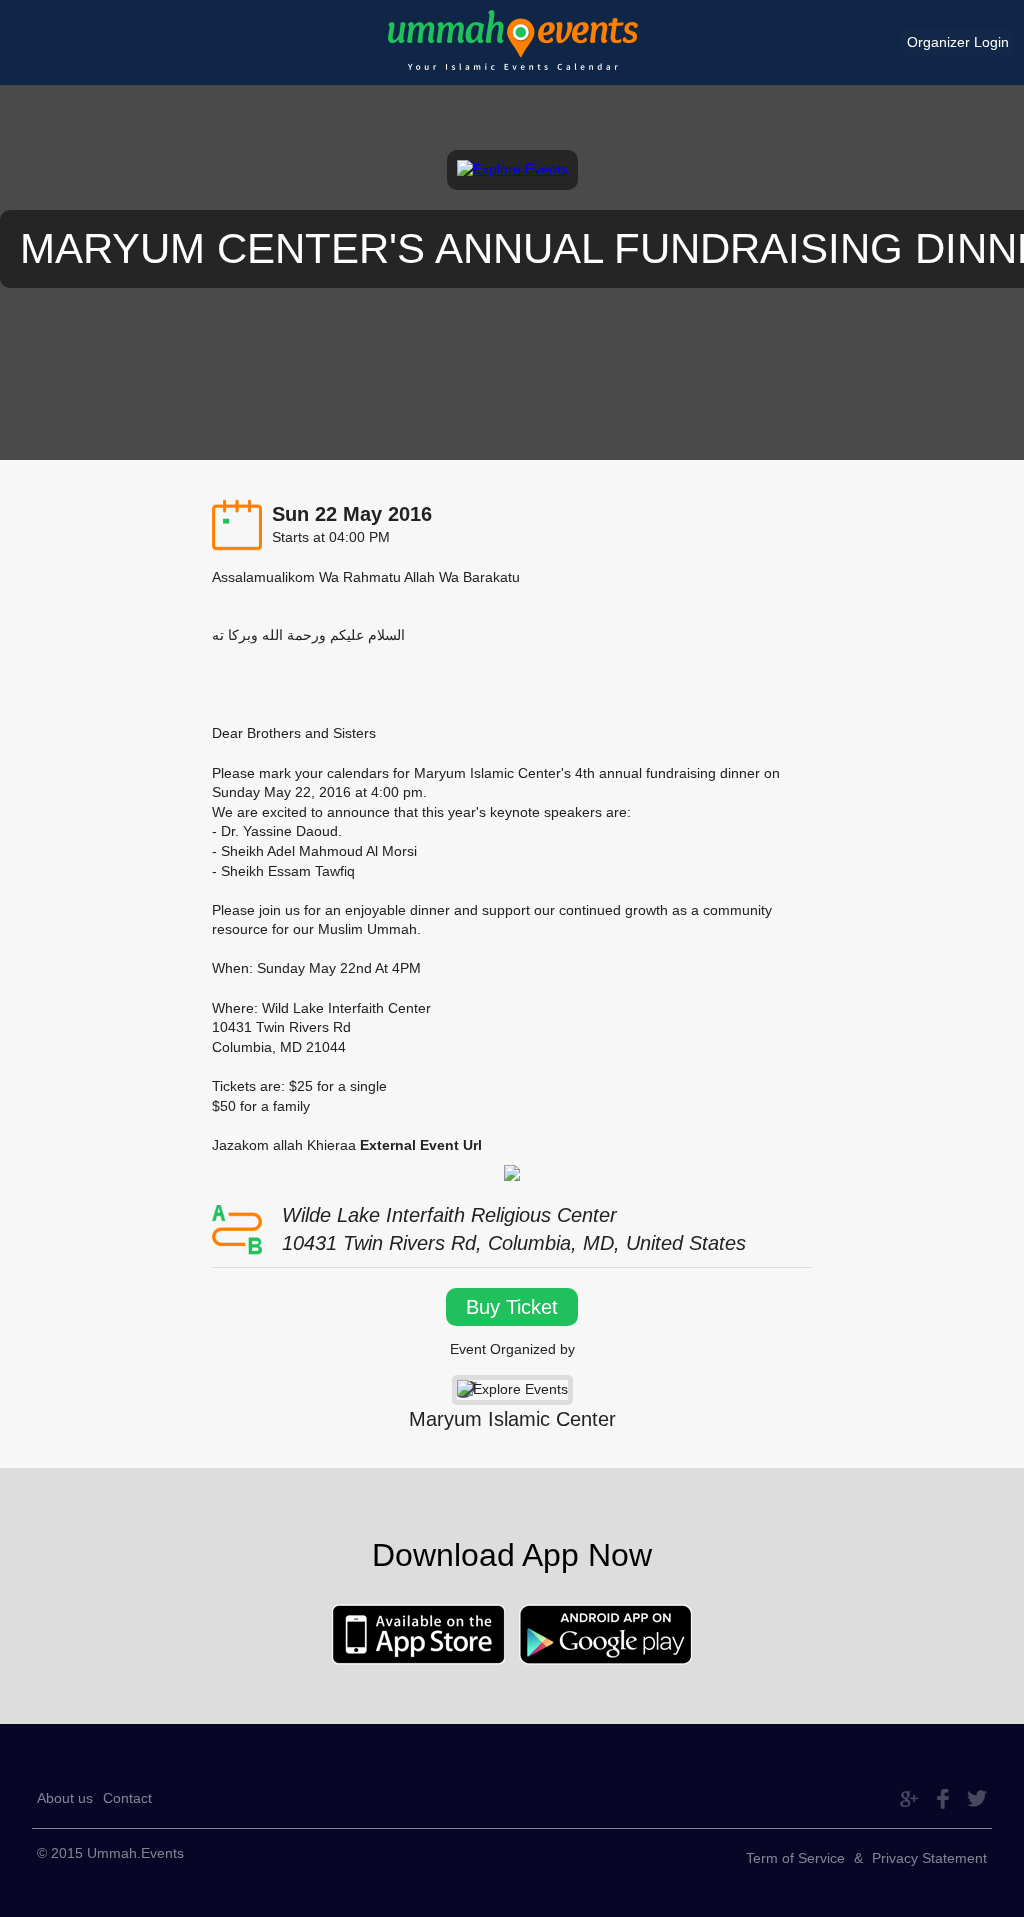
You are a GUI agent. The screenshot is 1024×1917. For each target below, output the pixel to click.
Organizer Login (958, 42)
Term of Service (795, 1858)
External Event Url (421, 1145)
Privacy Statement (929, 1858)
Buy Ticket (512, 1307)
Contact (127, 1798)
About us (65, 1798)
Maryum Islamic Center (512, 1419)
